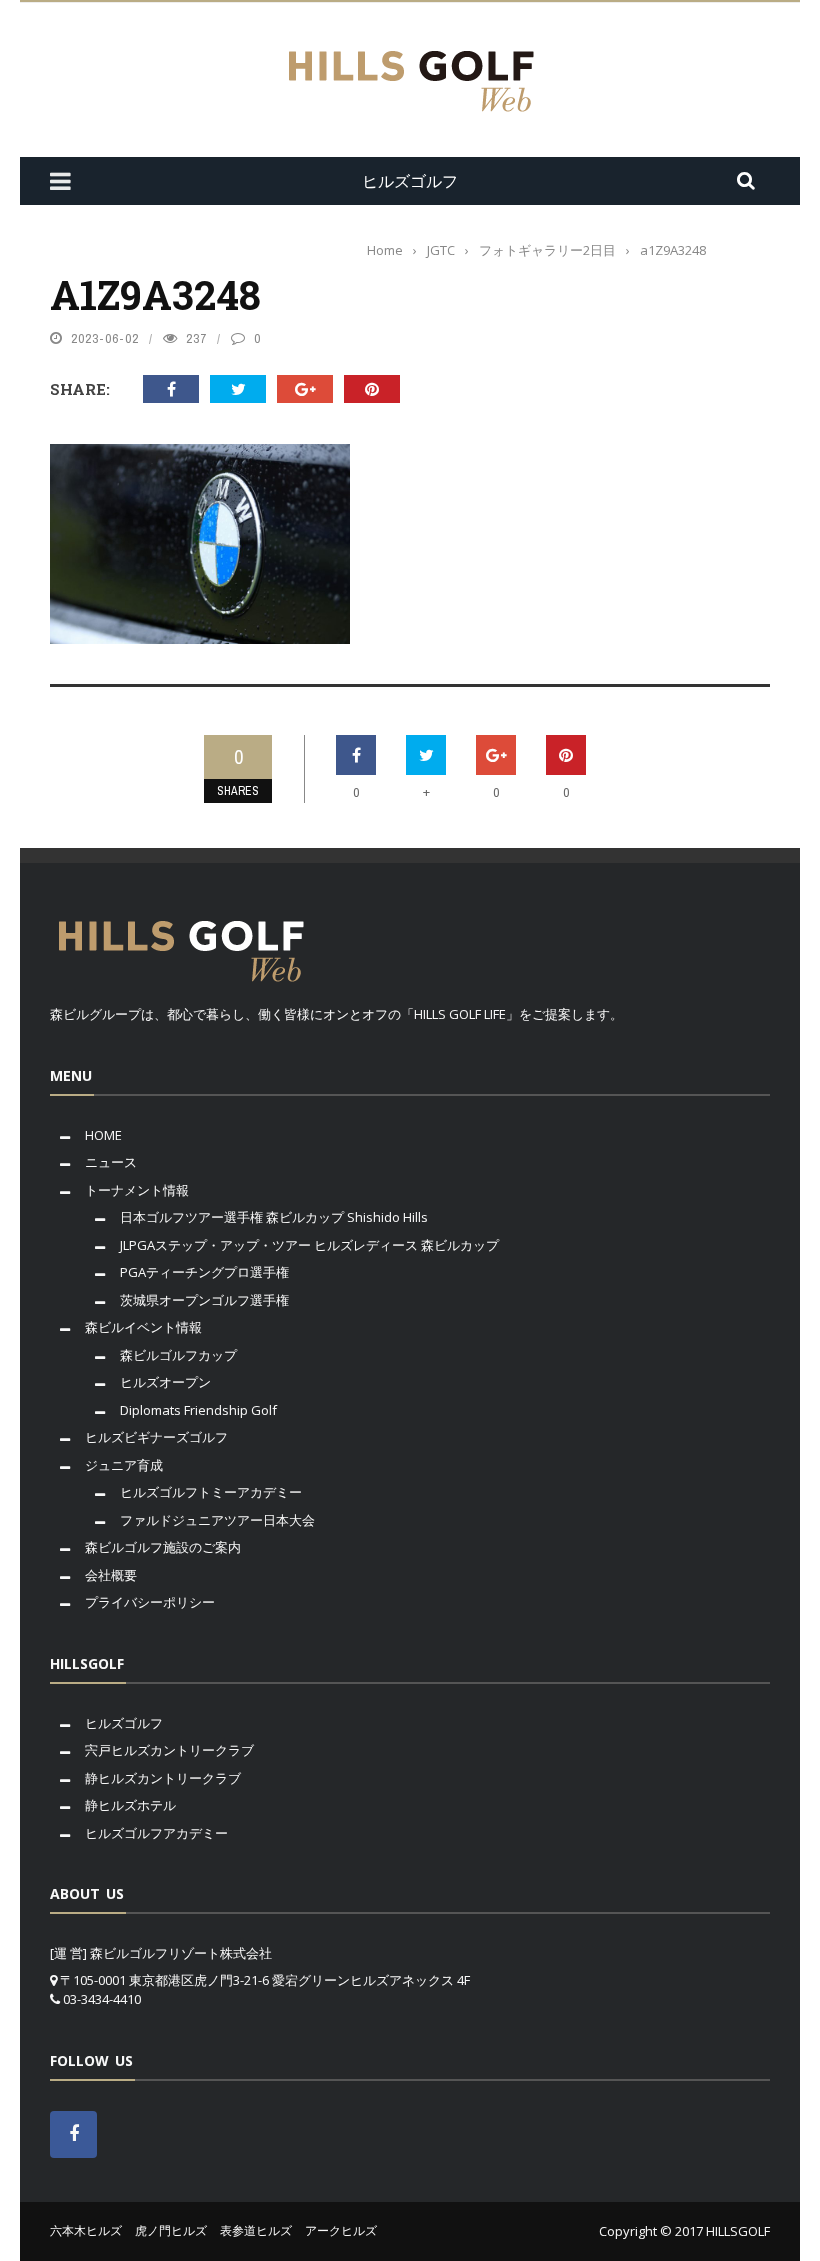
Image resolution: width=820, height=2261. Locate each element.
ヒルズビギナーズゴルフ (156, 1437)
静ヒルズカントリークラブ (163, 1778)
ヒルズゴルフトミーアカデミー (211, 1492)
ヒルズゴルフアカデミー (156, 1833)
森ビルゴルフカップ (178, 1355)
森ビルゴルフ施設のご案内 (163, 1547)
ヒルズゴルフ (124, 1723)
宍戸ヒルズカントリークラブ (169, 1750)
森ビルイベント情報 (143, 1327)
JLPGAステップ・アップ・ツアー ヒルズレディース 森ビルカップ (309, 1245)
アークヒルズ (341, 2230)
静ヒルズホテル (130, 1805)
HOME (103, 1135)
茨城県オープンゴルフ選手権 (204, 1300)
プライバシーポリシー (150, 1602)
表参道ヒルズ (256, 2230)
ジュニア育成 (124, 1465)
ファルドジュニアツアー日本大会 (217, 1520)
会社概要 (111, 1575)
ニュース (111, 1162)
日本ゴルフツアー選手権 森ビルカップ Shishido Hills (274, 1217)
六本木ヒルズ (86, 2230)
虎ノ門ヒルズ (171, 2230)
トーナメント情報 (137, 1190)
